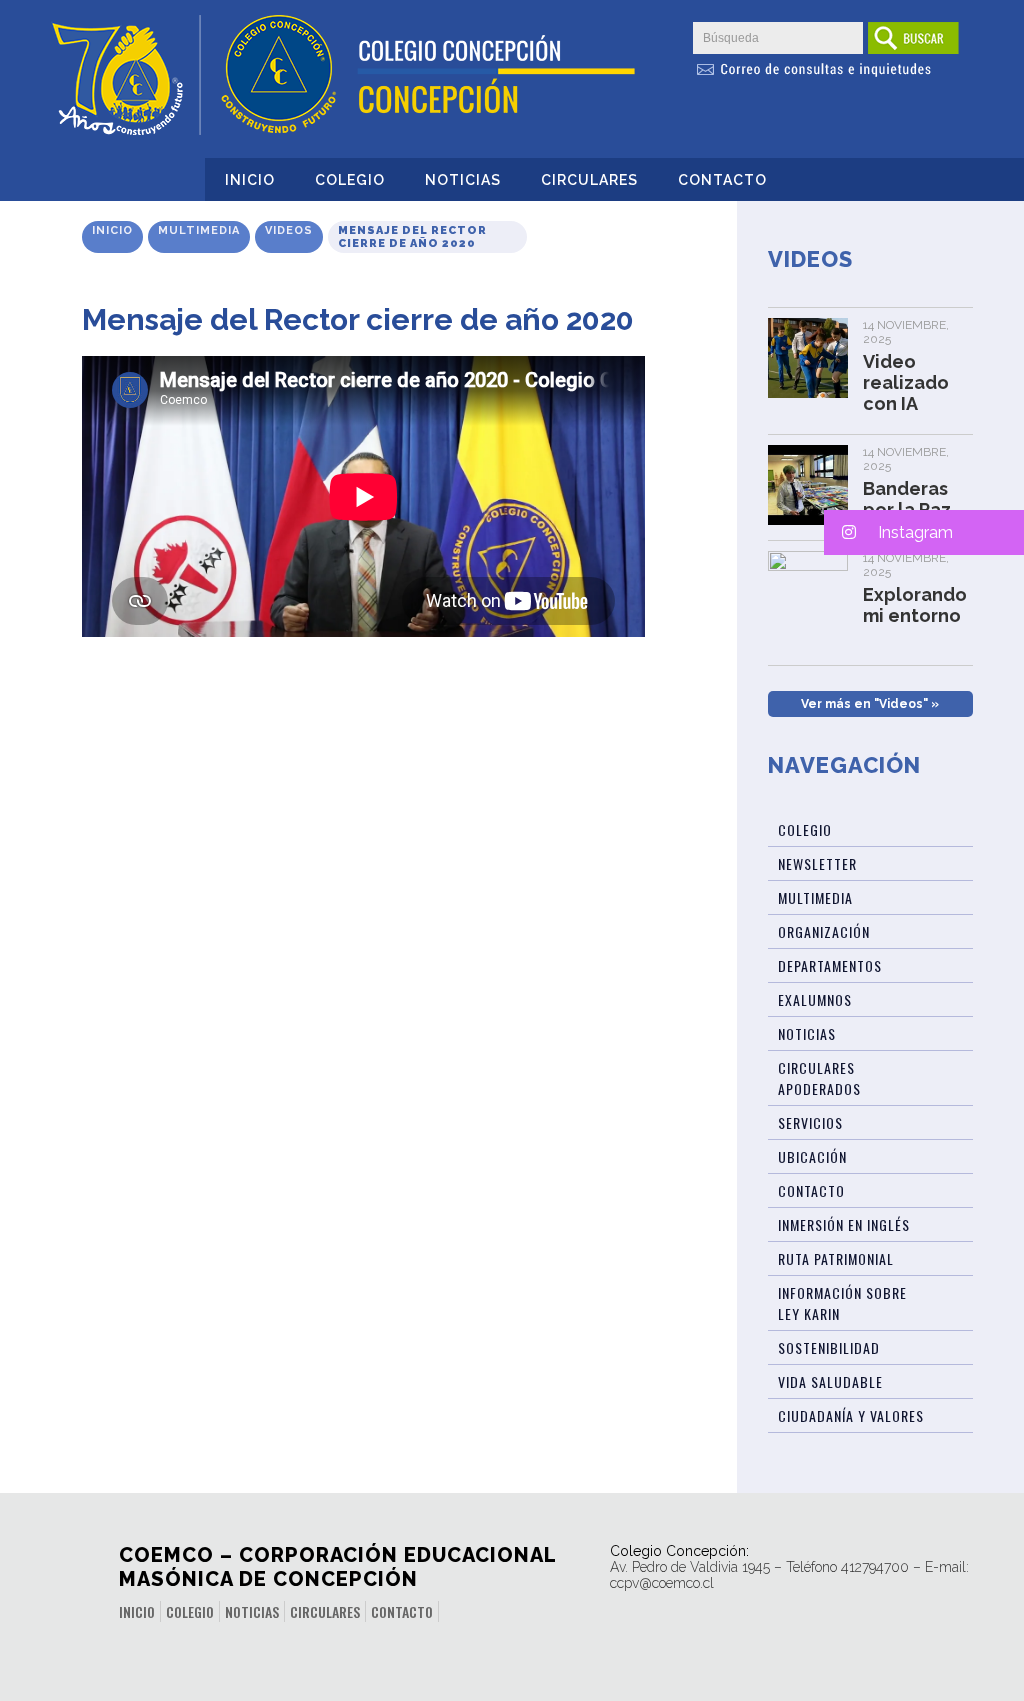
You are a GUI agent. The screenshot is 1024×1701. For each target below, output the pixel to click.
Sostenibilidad (829, 1347)
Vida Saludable (830, 1381)
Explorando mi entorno (915, 605)
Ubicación (812, 1156)
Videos (289, 230)
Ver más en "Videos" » (870, 704)
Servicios (810, 1122)
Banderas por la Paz (907, 499)
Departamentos (830, 965)
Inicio (250, 180)
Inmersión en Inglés (844, 1224)
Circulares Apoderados (819, 1078)
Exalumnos (815, 999)
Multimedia (199, 230)
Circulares (589, 180)
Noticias (463, 180)
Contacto (722, 180)
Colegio (350, 180)
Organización (824, 931)
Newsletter (817, 863)
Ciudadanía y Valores (851, 1415)
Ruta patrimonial (836, 1258)
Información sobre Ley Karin (842, 1303)
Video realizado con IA (906, 382)
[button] (924, 532)
